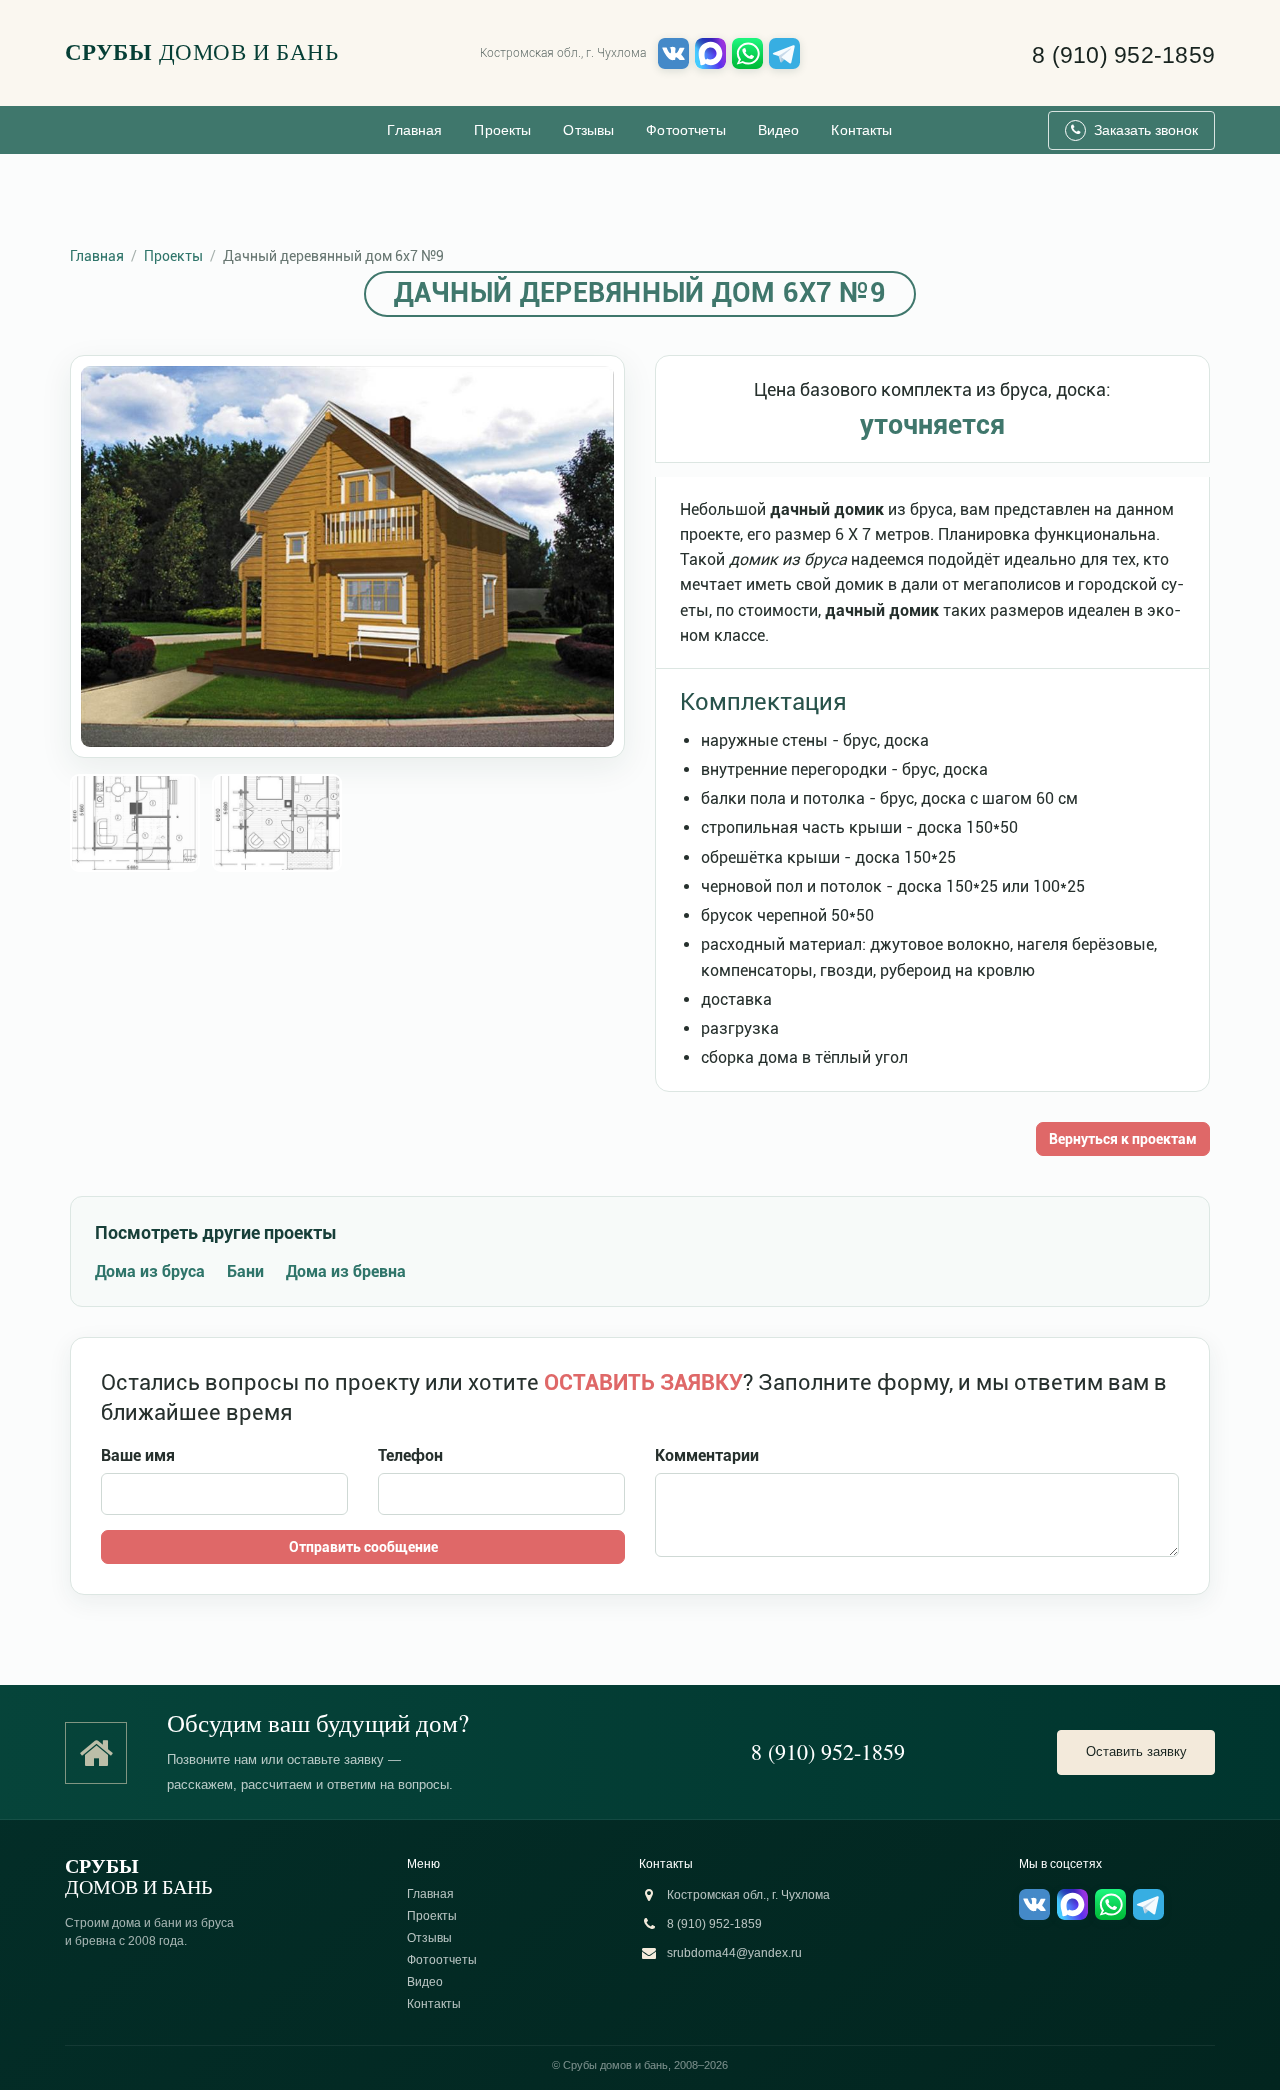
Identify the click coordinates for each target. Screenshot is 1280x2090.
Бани (245, 1271)
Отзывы (588, 130)
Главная (414, 130)
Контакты (861, 130)
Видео (779, 130)
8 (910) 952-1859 (1123, 55)
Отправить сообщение (363, 1547)
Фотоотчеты (685, 130)
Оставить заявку (1136, 1751)
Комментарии (707, 1455)
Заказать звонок (1146, 130)
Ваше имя (138, 1455)
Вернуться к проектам (1123, 1139)
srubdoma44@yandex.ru (734, 1953)
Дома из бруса (150, 1271)
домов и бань (201, 52)
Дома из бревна (346, 1271)
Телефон (410, 1455)
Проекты (502, 130)
